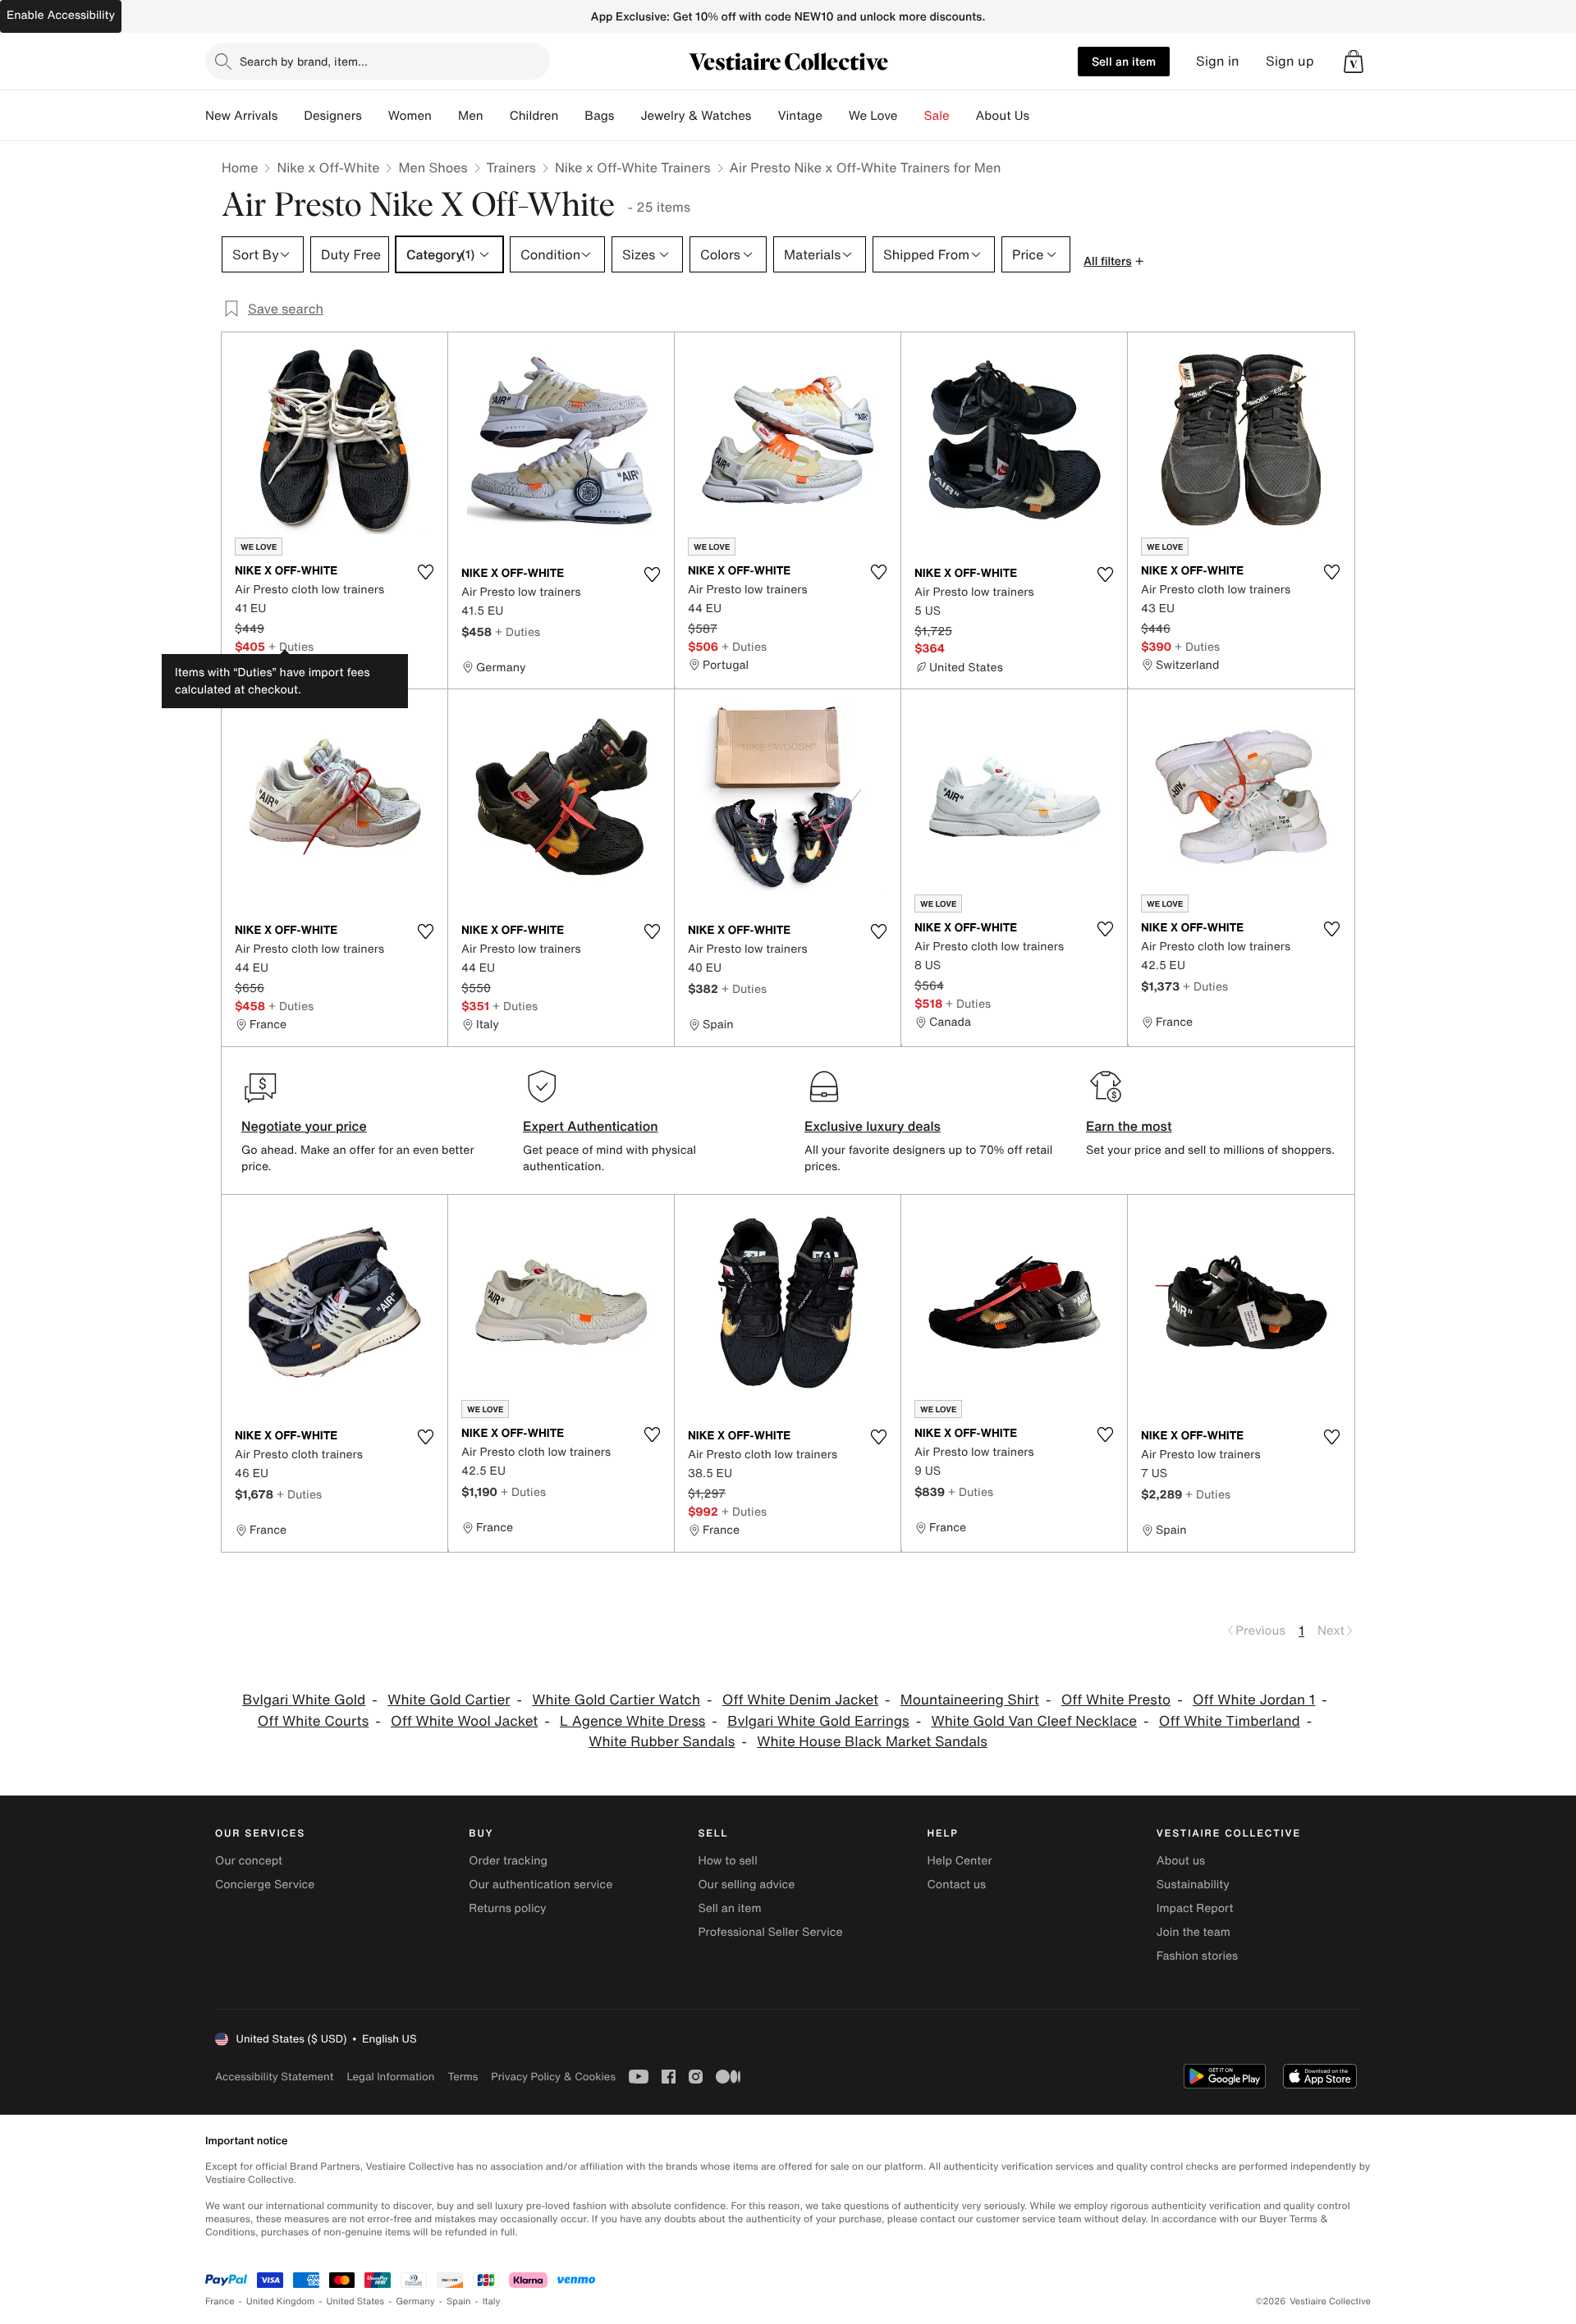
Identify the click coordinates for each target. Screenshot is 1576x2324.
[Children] (571, 116)
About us (1181, 1861)
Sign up (1290, 61)
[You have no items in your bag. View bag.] (1354, 62)
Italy (492, 2301)
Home (240, 167)
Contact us (957, 1885)
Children (534, 116)
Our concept (249, 1861)
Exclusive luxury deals (873, 1126)
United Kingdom (281, 2301)
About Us (1003, 116)
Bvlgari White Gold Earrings (818, 1721)
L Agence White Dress (632, 1721)
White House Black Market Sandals (872, 1742)
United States (356, 2301)
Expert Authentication (591, 1126)
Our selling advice (746, 1885)
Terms (463, 2077)
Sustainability (1193, 1885)
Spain (459, 2301)
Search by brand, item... (304, 61)
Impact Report (1195, 1908)
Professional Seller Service (770, 1932)
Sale (937, 116)
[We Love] (911, 116)
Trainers (511, 167)
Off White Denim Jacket (800, 1700)
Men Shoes (433, 167)
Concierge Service (265, 1885)
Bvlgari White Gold (304, 1700)
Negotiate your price (304, 1126)
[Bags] (627, 116)
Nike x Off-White (328, 167)
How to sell (727, 1861)
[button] (1354, 62)
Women (410, 116)
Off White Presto (1116, 1700)
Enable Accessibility (61, 15)
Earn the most (1129, 1126)
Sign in (1218, 61)
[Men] (497, 116)
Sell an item (1124, 61)
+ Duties (291, 646)
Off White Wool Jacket (464, 1721)
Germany (415, 2301)
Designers (333, 116)
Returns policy (507, 1908)
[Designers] (375, 116)
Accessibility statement (274, 2077)
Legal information (390, 2077)
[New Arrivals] (291, 116)
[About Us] (1042, 116)
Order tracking (508, 1861)
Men (471, 116)
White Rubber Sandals (662, 1742)
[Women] (445, 116)
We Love (873, 116)
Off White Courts (314, 1721)
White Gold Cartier (449, 1700)
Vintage (799, 116)
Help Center (960, 1861)
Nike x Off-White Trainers (633, 167)
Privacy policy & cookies (553, 2077)
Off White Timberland (1230, 1721)
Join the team (1193, 1932)
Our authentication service (541, 1885)
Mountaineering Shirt (970, 1700)
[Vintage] (836, 116)
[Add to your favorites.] (425, 572)
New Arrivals (241, 116)
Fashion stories (1197, 1956)
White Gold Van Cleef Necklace (1034, 1721)
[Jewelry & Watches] (764, 116)
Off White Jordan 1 (1254, 1700)
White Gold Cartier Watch (616, 1700)
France (220, 2301)
